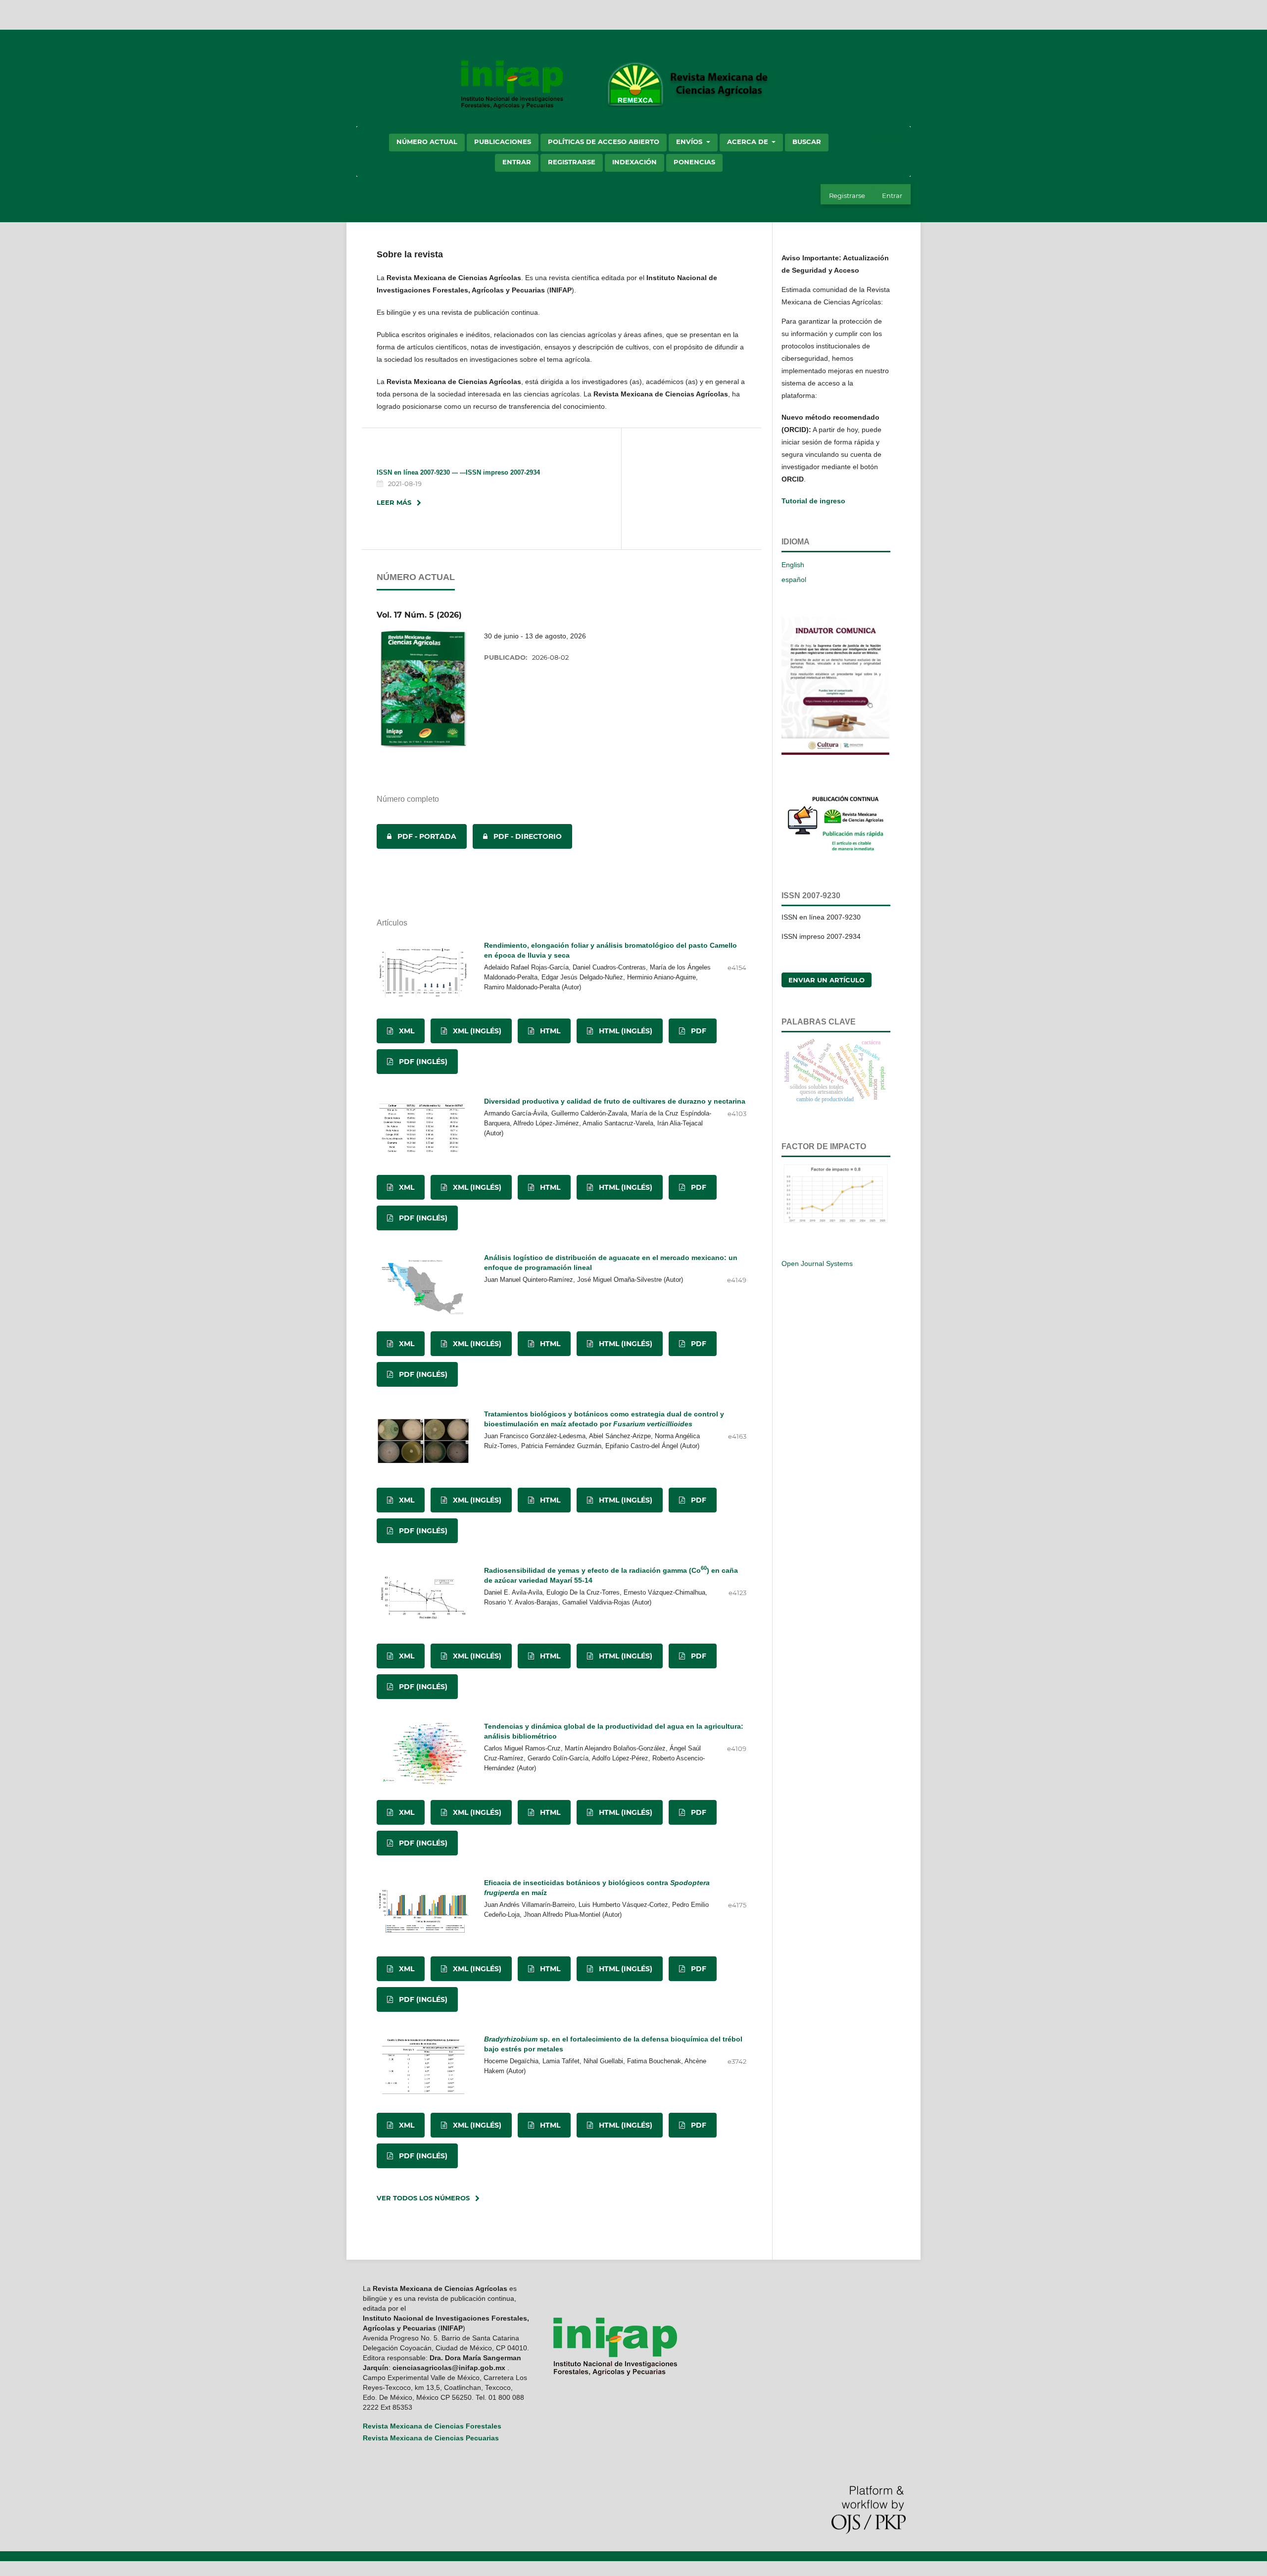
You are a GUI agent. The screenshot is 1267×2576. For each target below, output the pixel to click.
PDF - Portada (416, 836)
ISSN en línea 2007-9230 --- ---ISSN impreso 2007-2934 (458, 472)
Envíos (690, 142)
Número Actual (427, 142)
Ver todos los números (423, 2198)
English (793, 565)
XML (406, 1031)
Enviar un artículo (827, 980)
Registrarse (572, 162)
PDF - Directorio (517, 836)
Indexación (634, 162)
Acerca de (749, 142)
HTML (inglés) (625, 1031)
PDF (698, 1031)
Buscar (807, 142)
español (794, 580)
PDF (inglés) (422, 1062)
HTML (549, 1031)
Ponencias (694, 162)
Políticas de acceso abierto (604, 142)
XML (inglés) (476, 1031)
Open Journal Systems (817, 1264)
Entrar (517, 162)
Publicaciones (503, 142)
